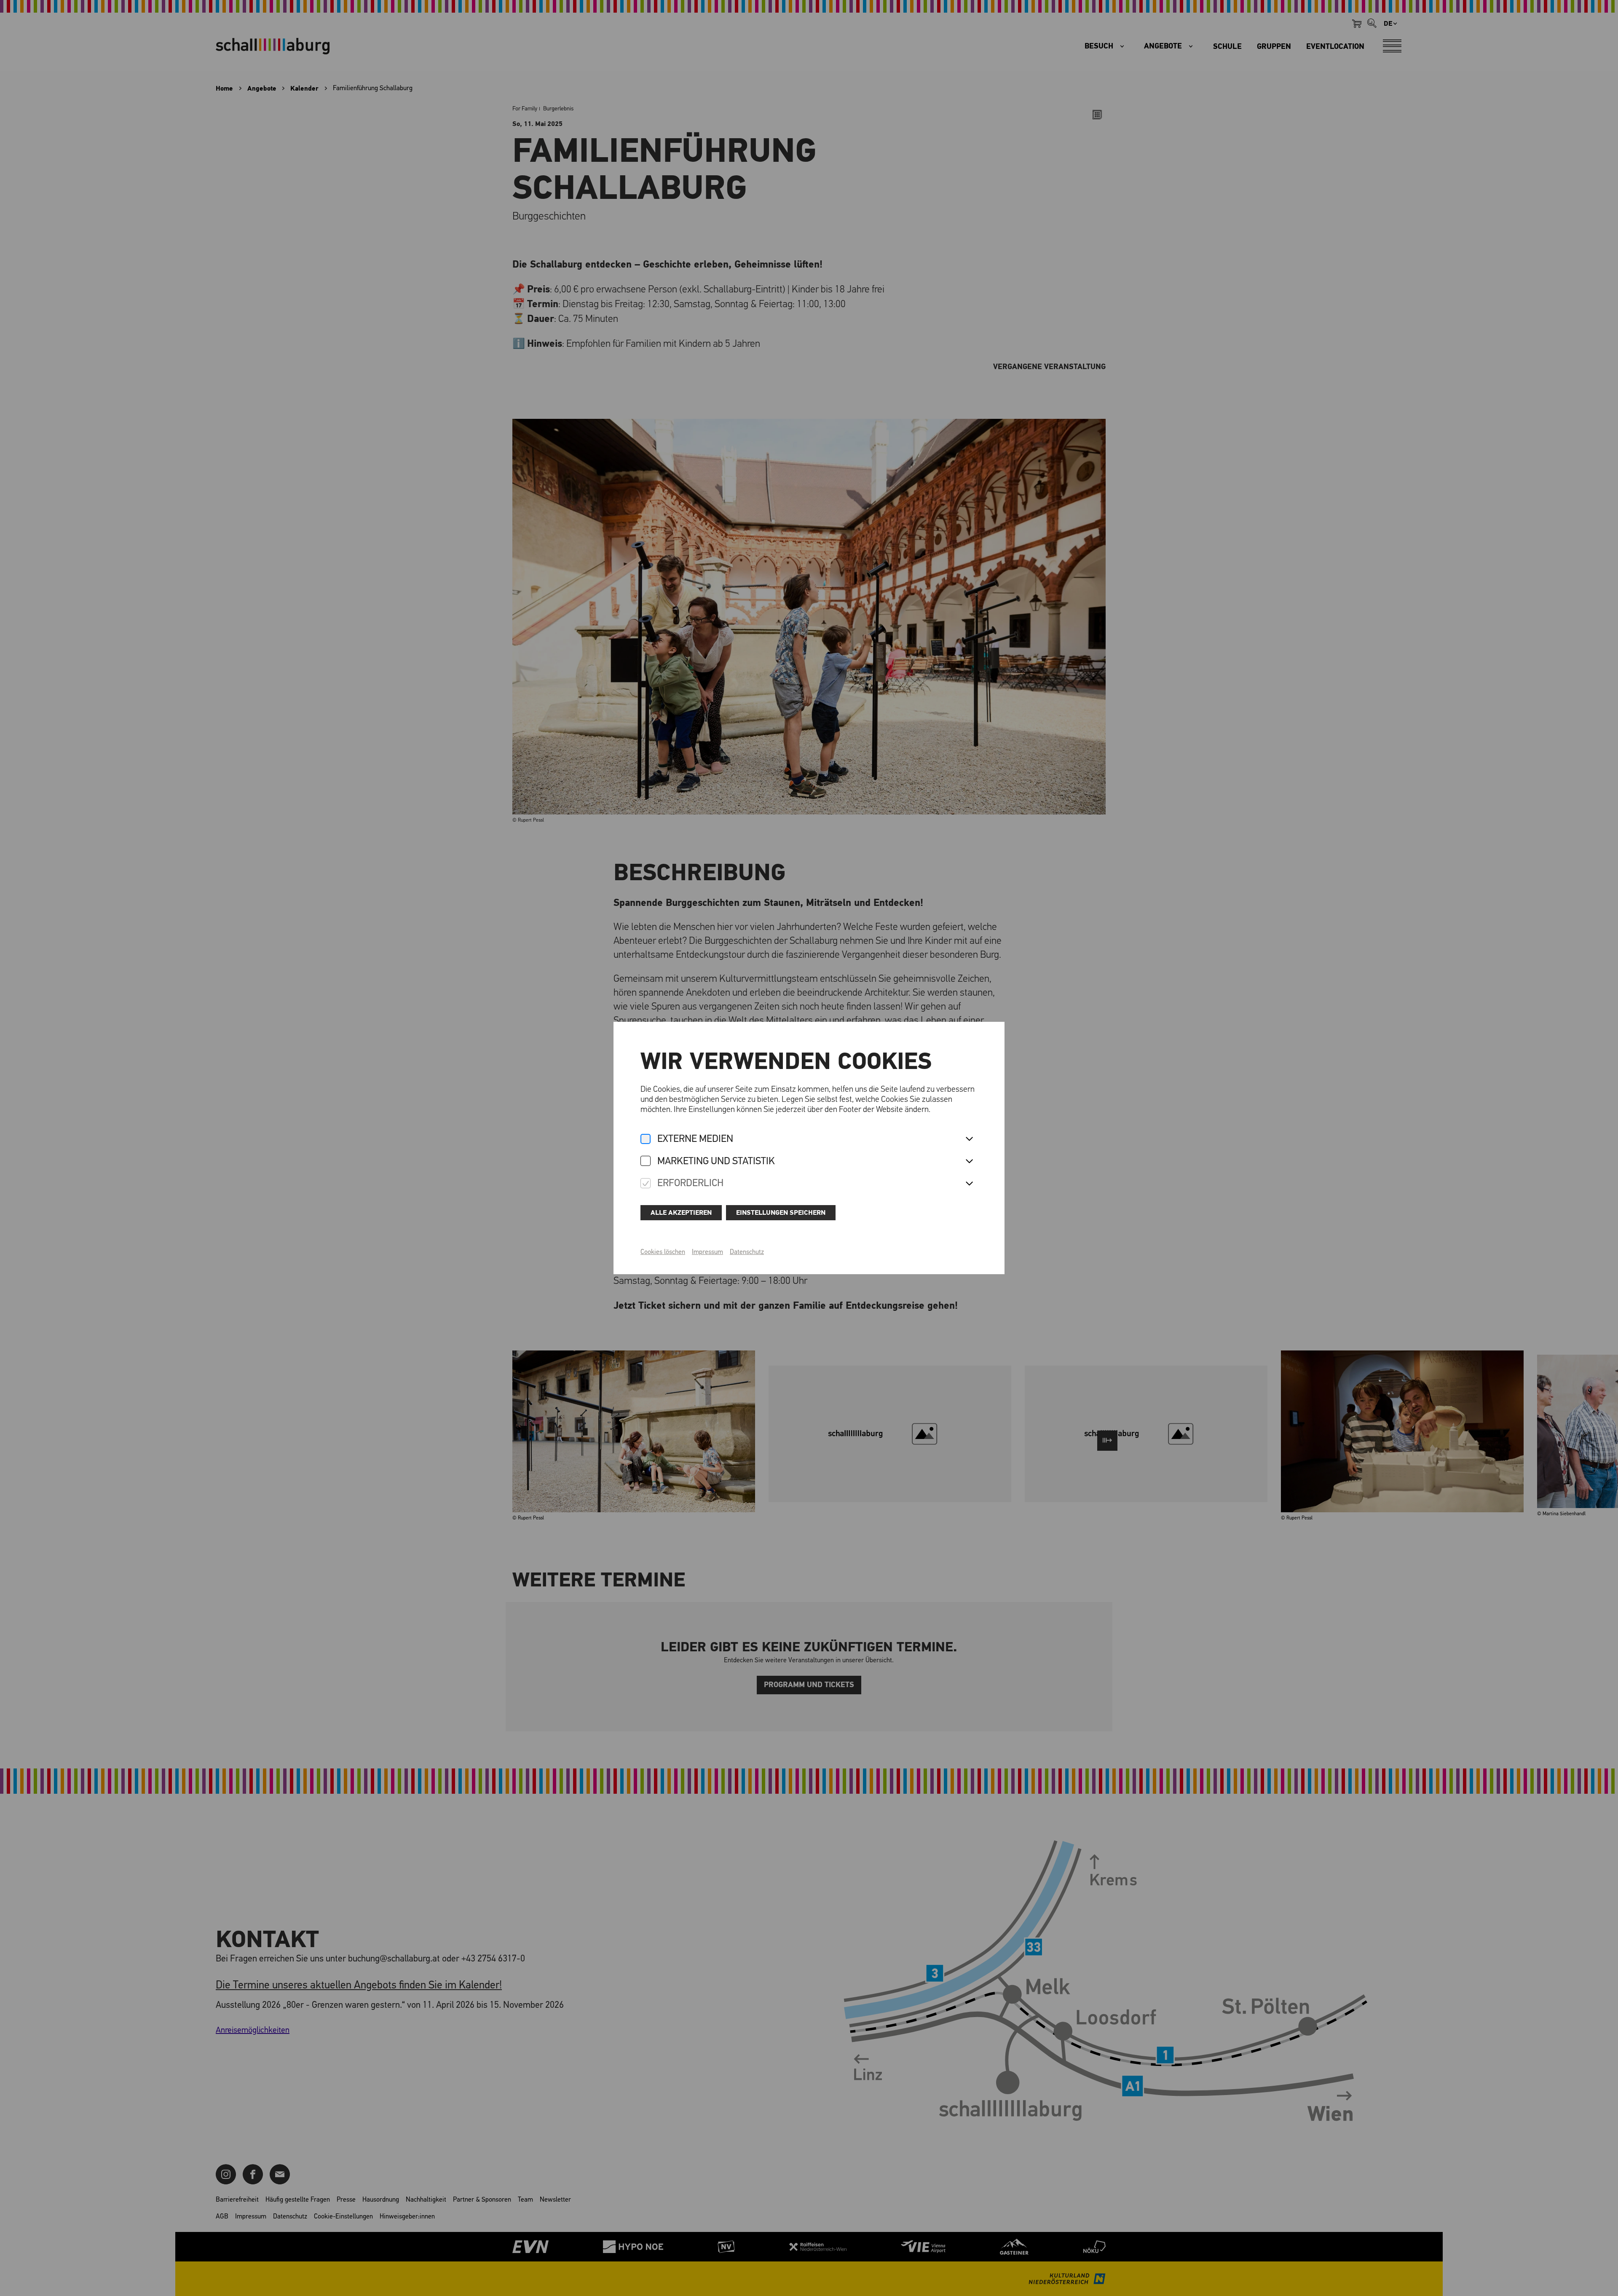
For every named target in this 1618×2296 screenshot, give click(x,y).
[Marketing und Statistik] (646, 1161)
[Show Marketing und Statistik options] (969, 1162)
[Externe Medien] (646, 1140)
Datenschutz (747, 1252)
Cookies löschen (663, 1252)
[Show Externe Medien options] (969, 1139)
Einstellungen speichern (781, 1213)
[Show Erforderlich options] (969, 1184)
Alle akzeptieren (681, 1213)
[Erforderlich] (646, 1184)
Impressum (707, 1252)
